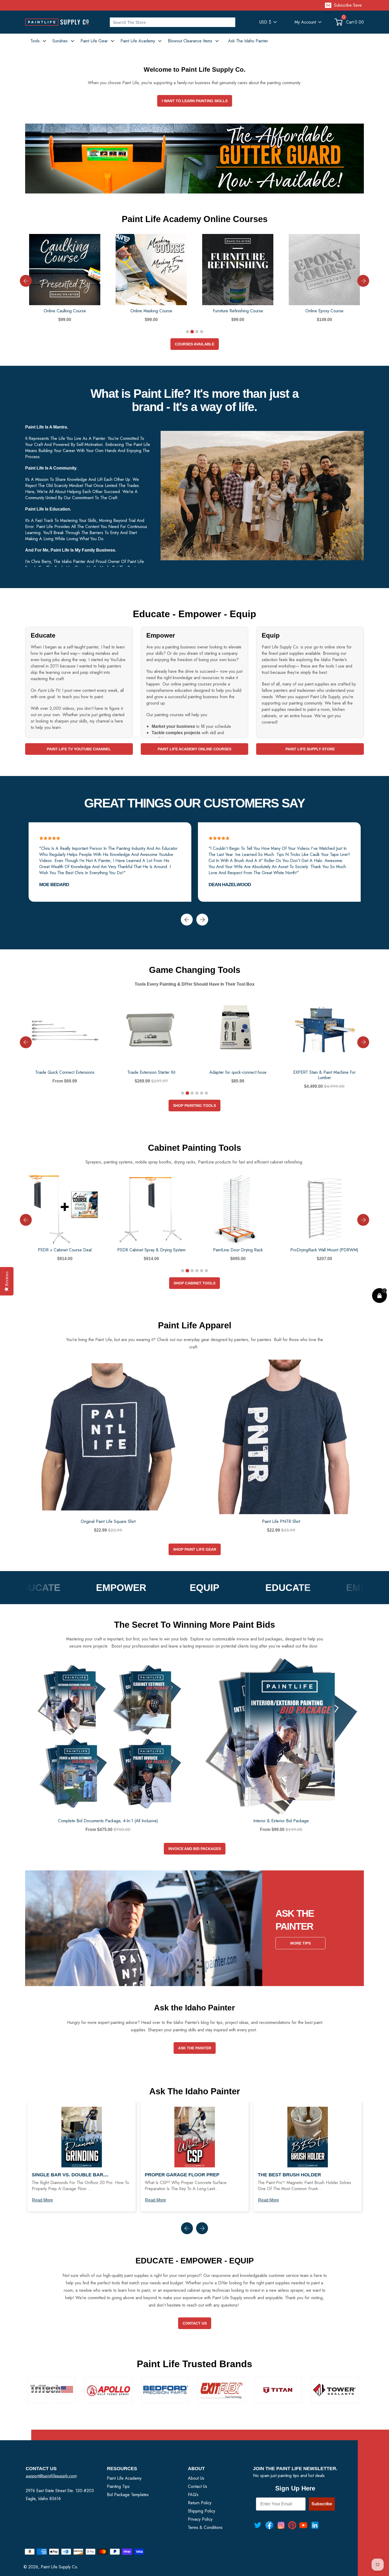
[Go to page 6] (206, 1093)
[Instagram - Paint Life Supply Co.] (281, 2525)
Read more (42, 2200)
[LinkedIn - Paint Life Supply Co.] (315, 2525)
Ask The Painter (195, 2048)
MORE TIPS (300, 1943)
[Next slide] (363, 281)
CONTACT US (195, 2323)
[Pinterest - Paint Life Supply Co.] (292, 2525)
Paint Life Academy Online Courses (195, 749)
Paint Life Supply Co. (60, 2567)
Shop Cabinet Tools (195, 1283)
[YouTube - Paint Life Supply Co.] (303, 2525)
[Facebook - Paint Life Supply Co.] (269, 2525)
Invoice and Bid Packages (195, 1849)
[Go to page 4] (202, 332)
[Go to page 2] (192, 332)
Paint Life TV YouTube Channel (79, 749)
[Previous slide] (26, 281)
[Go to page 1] (187, 332)
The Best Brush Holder (289, 2175)
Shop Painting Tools (195, 1106)
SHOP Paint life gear (195, 1549)
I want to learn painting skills (195, 101)
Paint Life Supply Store (310, 749)
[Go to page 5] (202, 1093)
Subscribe (322, 2504)
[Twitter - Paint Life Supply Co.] (258, 2525)
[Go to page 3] (197, 332)
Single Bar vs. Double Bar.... (70, 2175)
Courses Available (195, 344)
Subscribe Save (348, 5)
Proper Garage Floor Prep (182, 2175)
